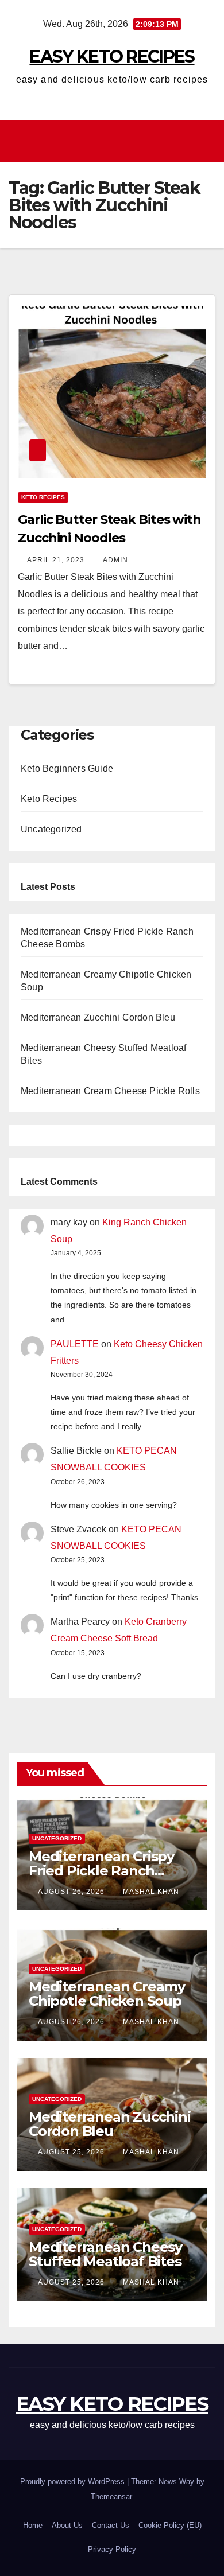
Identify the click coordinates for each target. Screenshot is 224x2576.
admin (115, 560)
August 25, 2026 (72, 2152)
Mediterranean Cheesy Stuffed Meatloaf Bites (105, 2254)
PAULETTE (75, 1344)
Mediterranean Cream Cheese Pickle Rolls (110, 1091)
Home (33, 2525)
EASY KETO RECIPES (112, 57)
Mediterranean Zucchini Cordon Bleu (98, 1017)
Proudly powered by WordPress (74, 2482)
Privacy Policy (112, 2549)
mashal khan (151, 1892)
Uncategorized (51, 829)
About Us (67, 2525)
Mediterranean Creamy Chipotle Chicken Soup (107, 1994)
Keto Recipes (43, 497)
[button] (207, 141)
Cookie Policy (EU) (170, 2525)
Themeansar (111, 2497)
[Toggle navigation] (115, 141)
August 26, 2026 (72, 1892)
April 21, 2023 (57, 560)
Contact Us (111, 2525)
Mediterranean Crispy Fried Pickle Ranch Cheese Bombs (101, 1871)
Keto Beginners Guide (67, 768)
